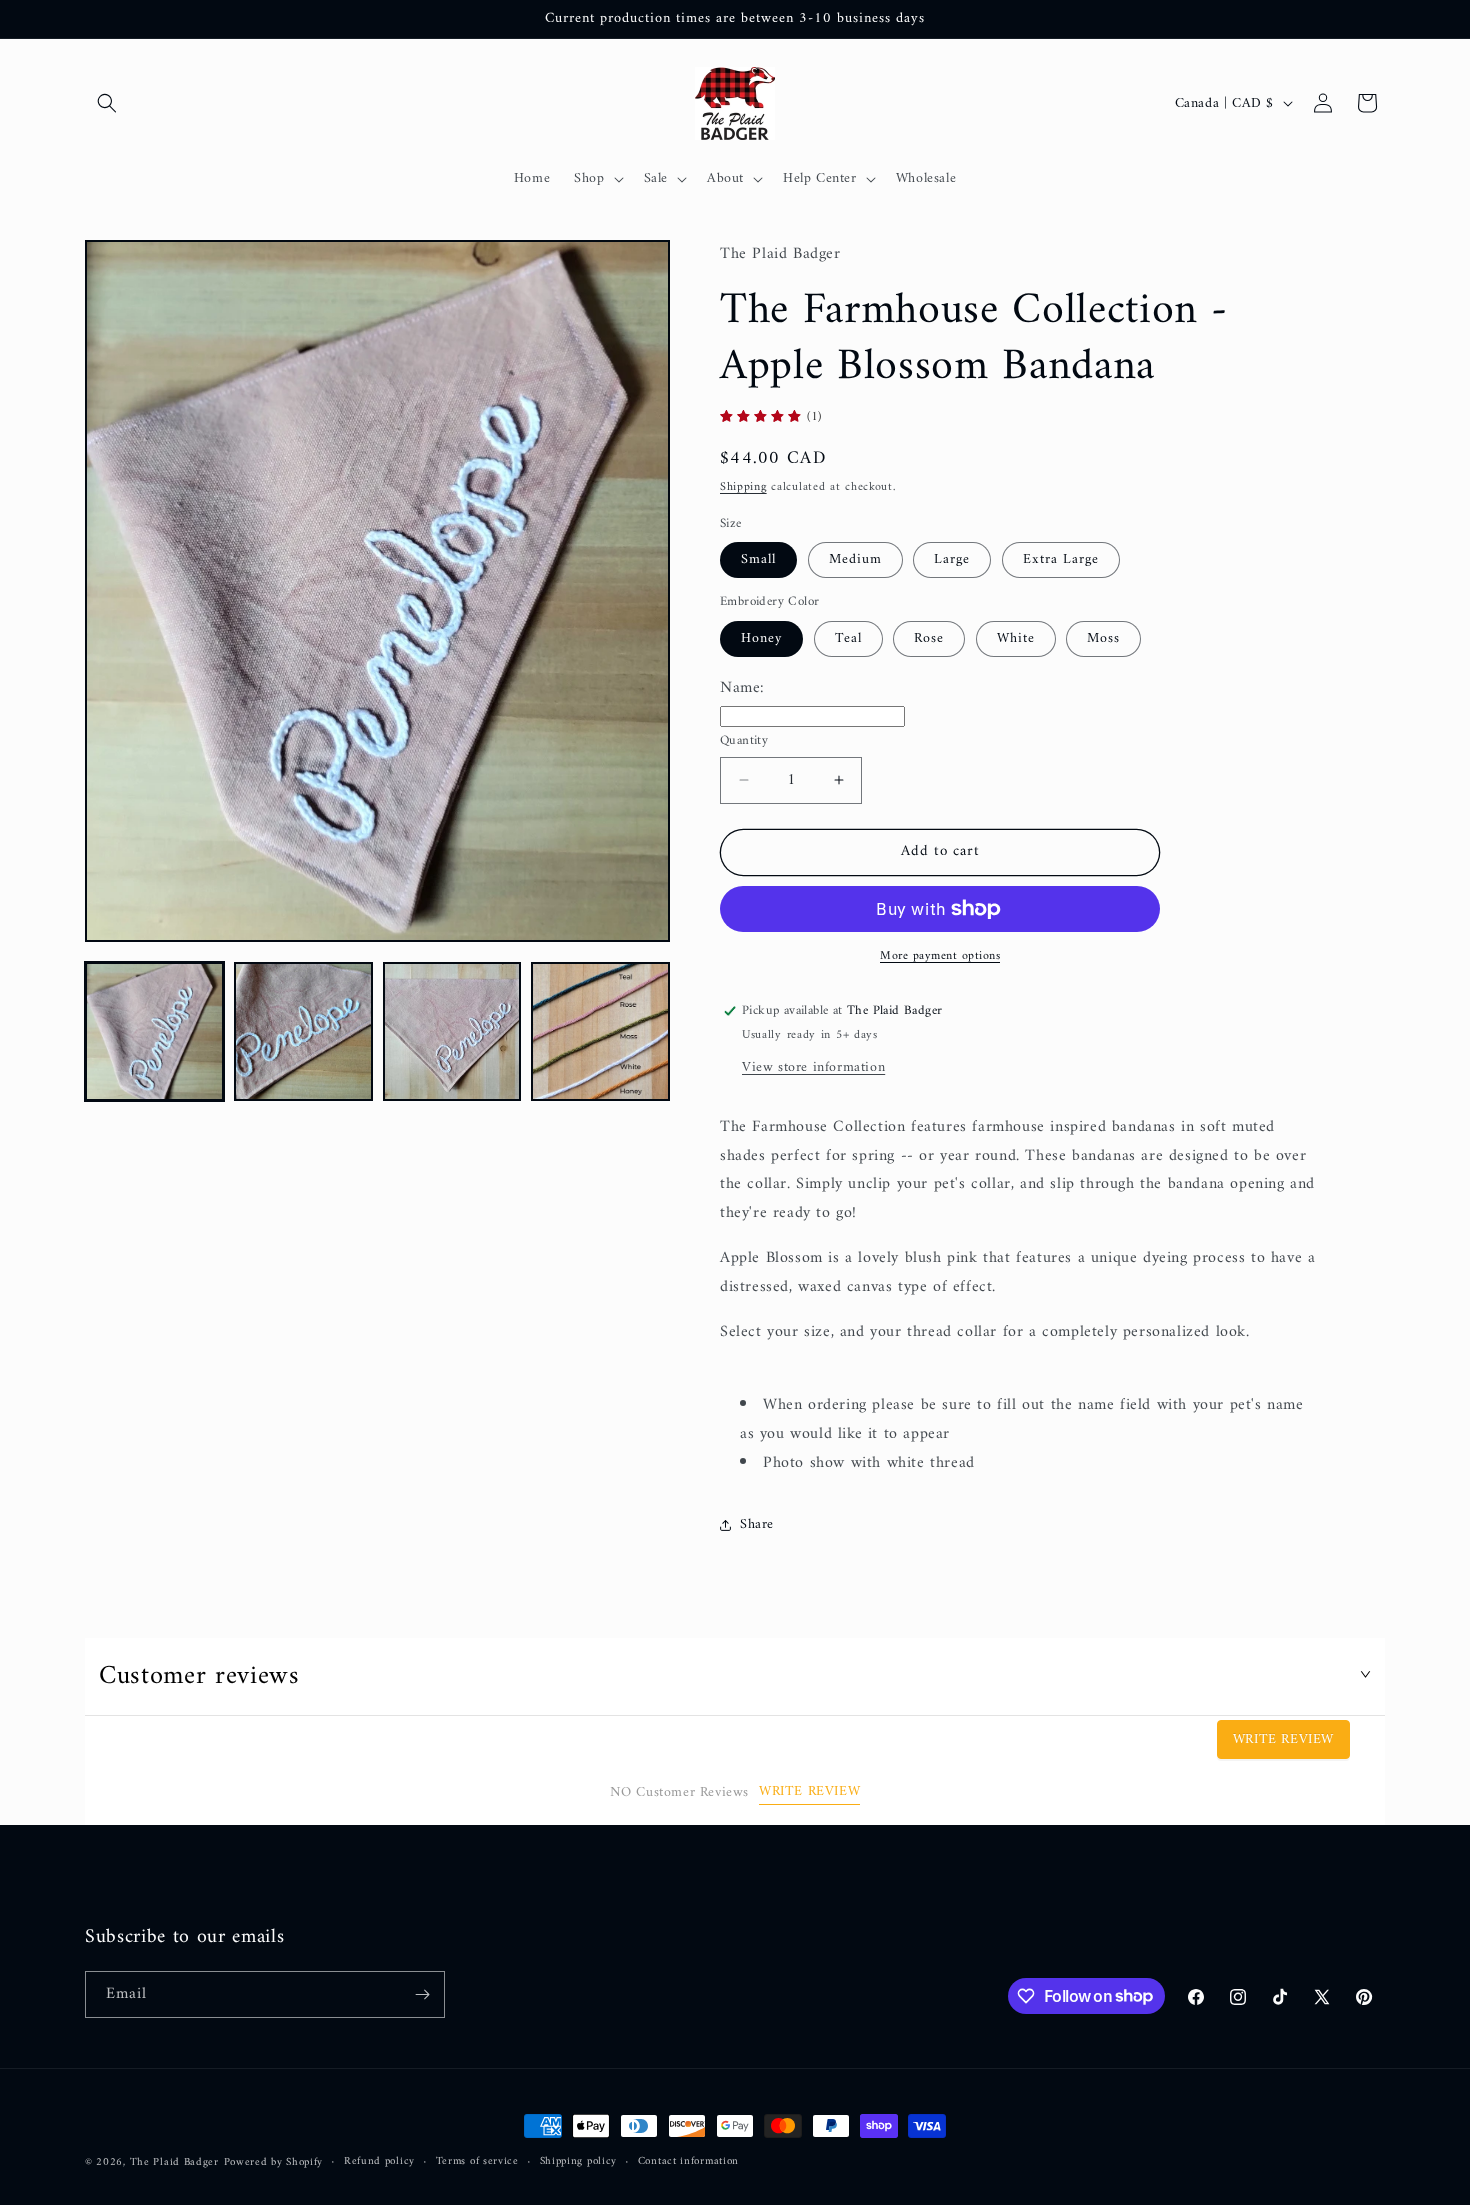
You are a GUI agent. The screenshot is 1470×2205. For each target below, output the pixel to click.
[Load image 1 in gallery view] (154, 1031)
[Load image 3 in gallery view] (452, 1031)
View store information (813, 1067)
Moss (1103, 638)
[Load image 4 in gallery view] (600, 1031)
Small (758, 559)
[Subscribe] (422, 1994)
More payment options (940, 957)
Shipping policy (579, 2162)
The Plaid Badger (174, 2162)
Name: (742, 688)
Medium (855, 559)
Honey (761, 638)
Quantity (744, 741)
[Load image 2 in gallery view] (303, 1031)
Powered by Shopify (274, 2162)
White (1016, 638)
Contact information (688, 2162)
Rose (929, 638)
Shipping (743, 488)
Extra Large (1061, 559)
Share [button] (757, 1524)
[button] (107, 103)
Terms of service (477, 2162)
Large (952, 559)
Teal (848, 638)
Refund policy (379, 2162)
